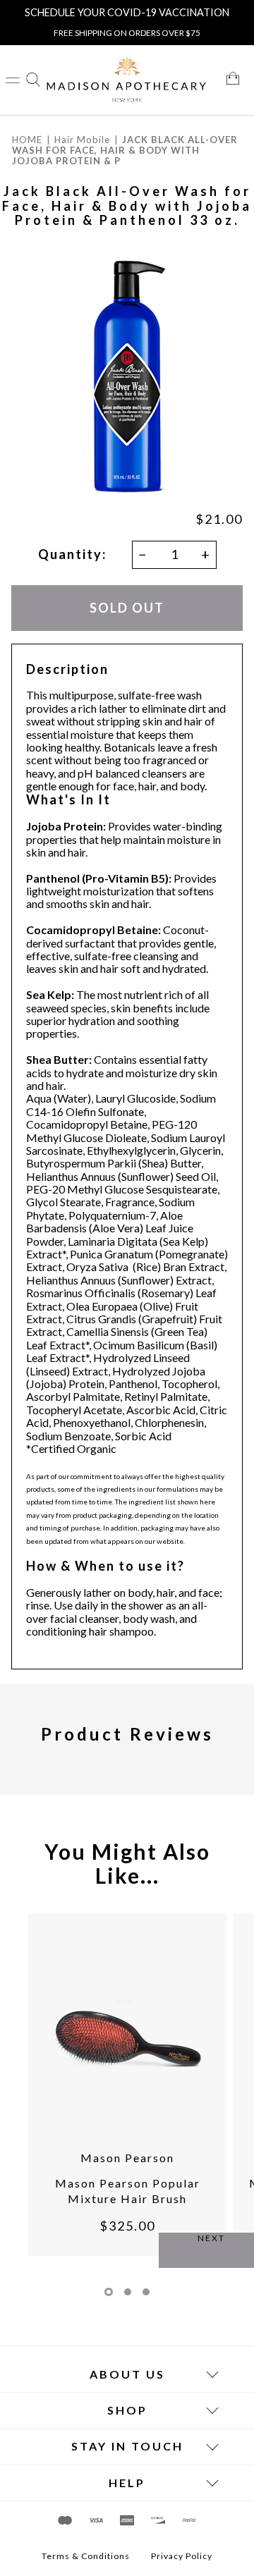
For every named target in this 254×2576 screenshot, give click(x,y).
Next (211, 2238)
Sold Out (127, 608)
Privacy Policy (182, 2556)
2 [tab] (128, 2292)
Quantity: (72, 554)
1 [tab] (109, 2292)
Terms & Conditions (86, 2556)
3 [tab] (146, 2292)
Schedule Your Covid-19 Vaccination (127, 12)
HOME (27, 140)
